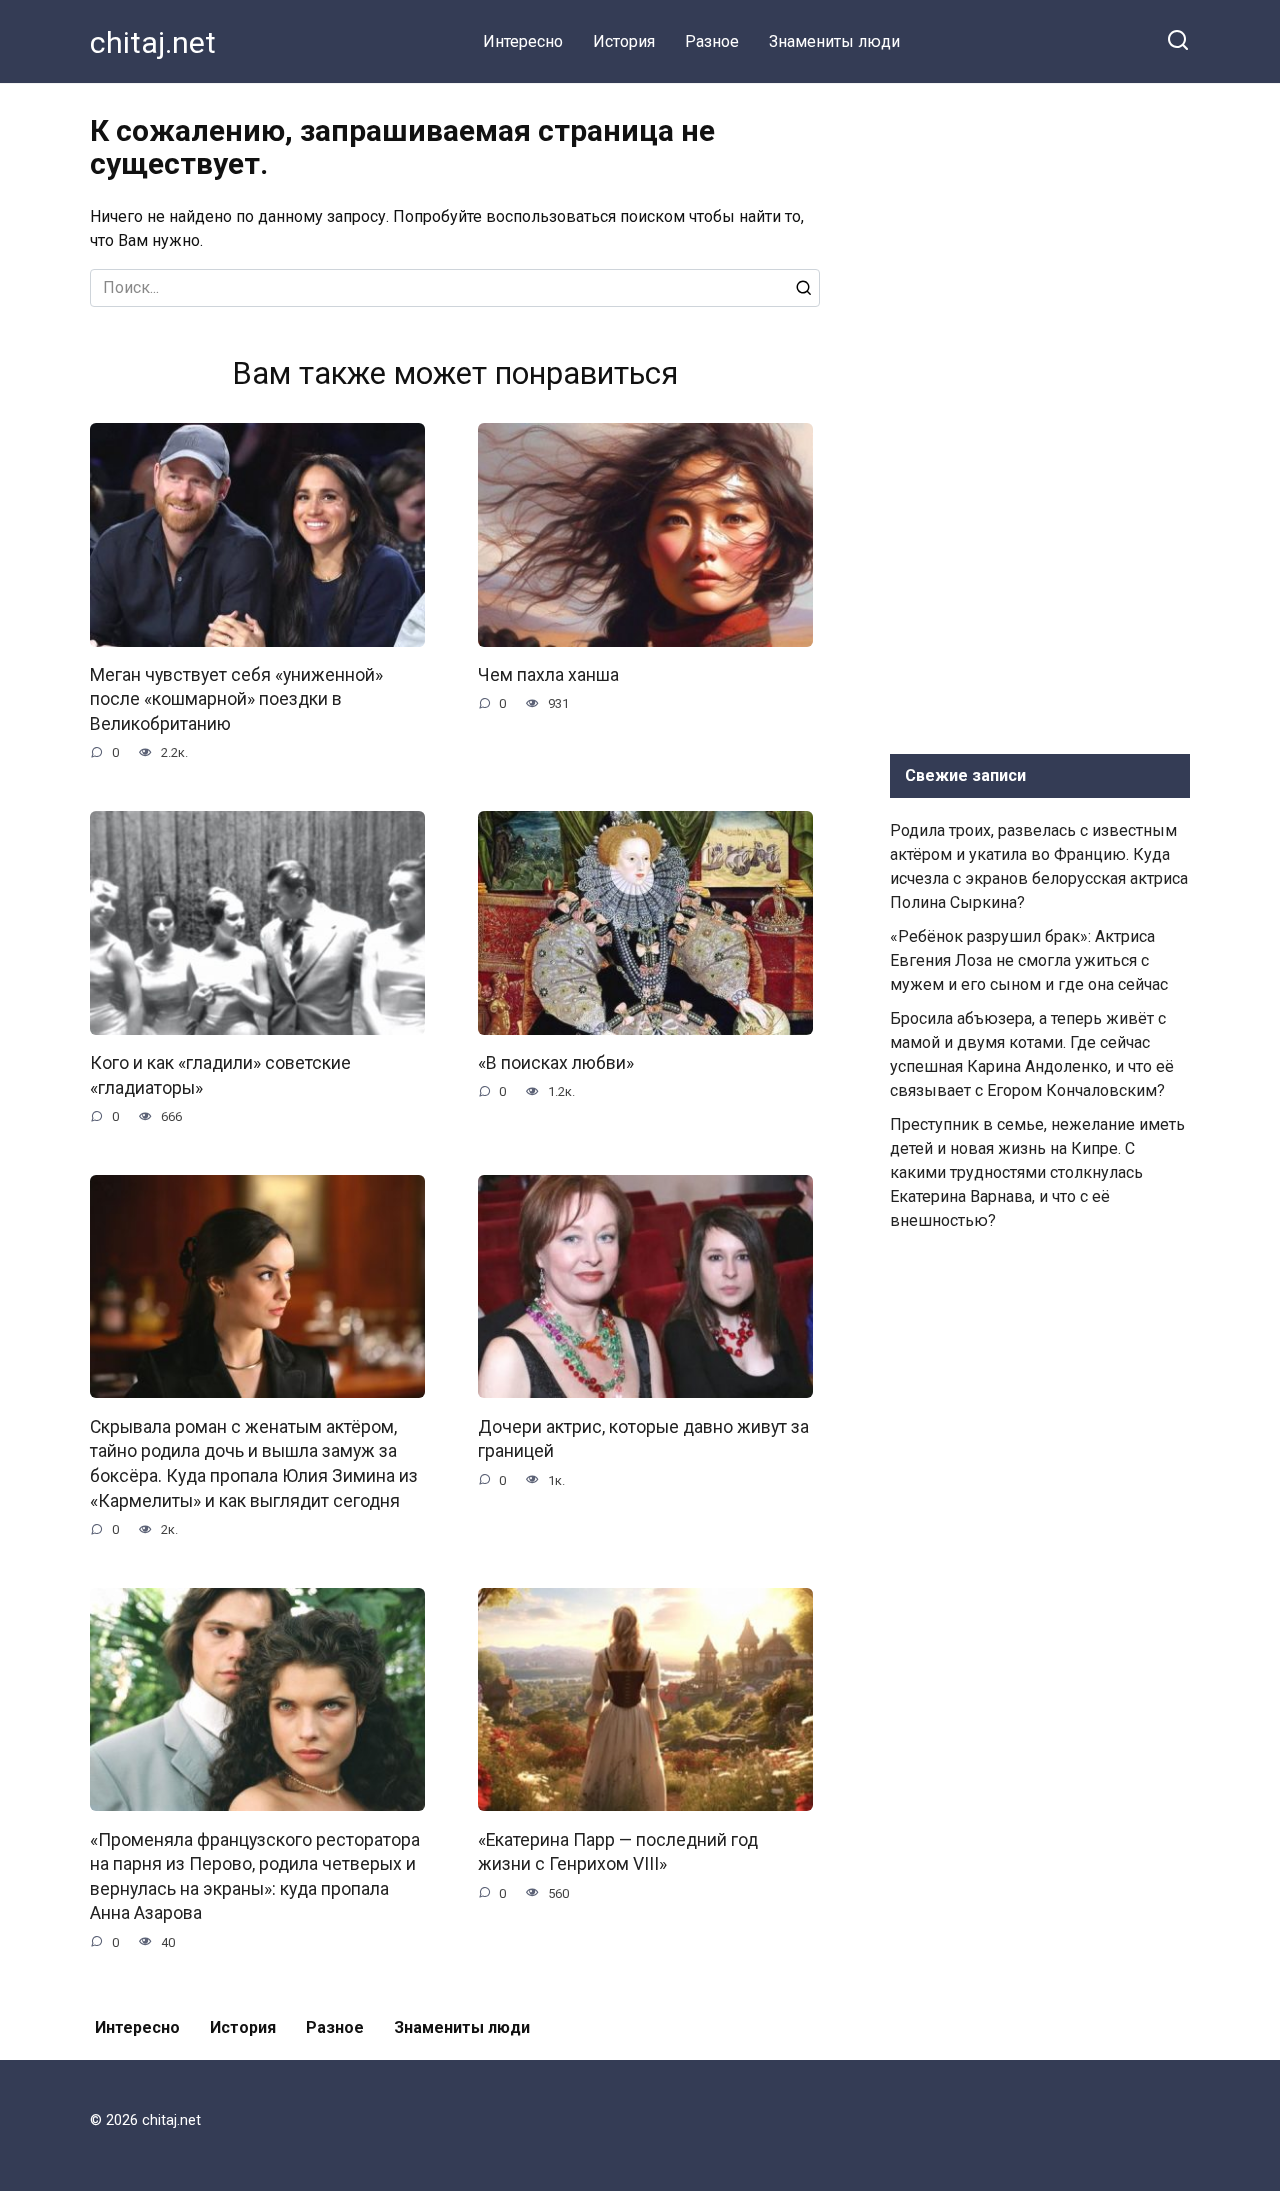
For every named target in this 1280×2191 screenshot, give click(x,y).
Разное (712, 41)
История (624, 41)
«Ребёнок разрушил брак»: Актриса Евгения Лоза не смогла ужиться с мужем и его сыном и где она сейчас (1029, 960)
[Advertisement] (1040, 414)
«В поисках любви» (556, 1063)
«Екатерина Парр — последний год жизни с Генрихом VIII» (618, 1851)
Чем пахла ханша (548, 675)
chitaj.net (153, 42)
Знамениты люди (834, 41)
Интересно (523, 41)
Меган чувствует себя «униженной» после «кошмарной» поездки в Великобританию (236, 699)
